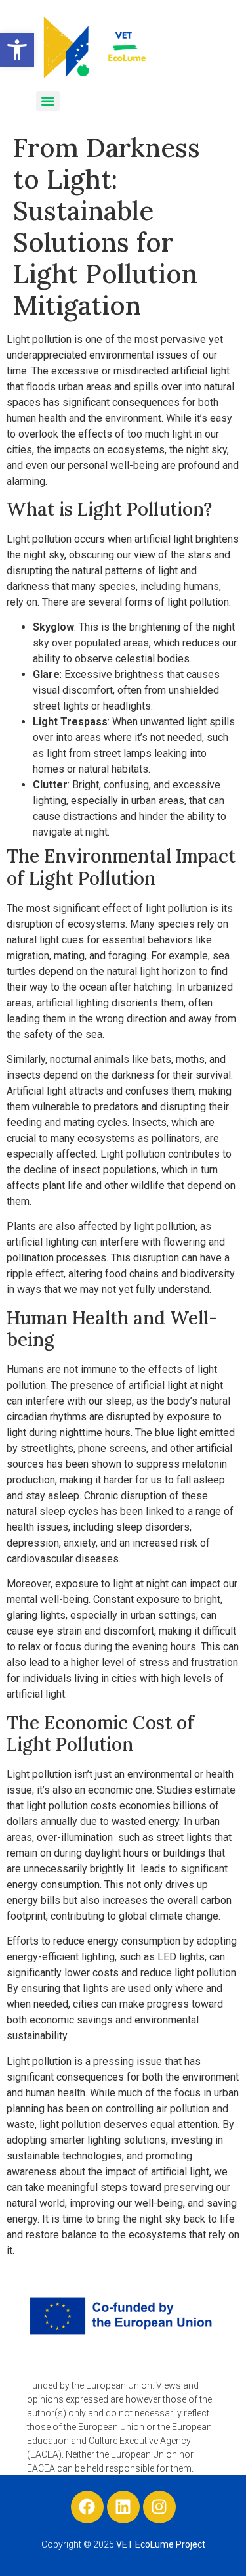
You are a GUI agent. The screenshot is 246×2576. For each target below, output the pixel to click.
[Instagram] (159, 2507)
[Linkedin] (123, 2507)
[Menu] (48, 101)
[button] (17, 50)
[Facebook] (87, 2507)
